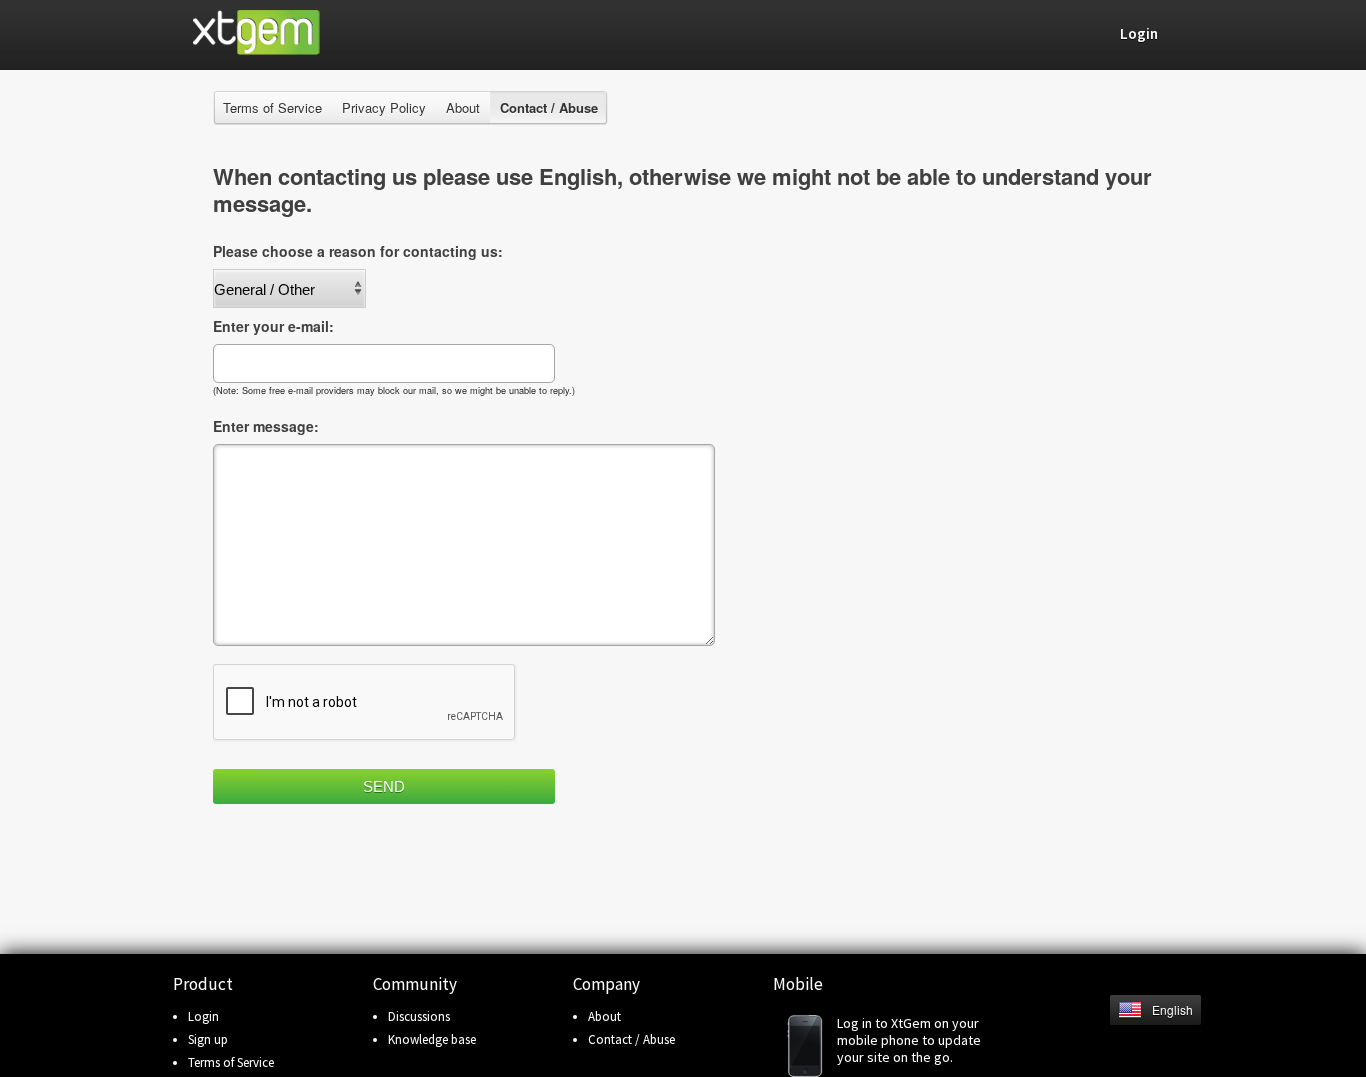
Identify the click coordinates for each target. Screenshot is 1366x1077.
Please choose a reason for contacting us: (358, 251)
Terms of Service (272, 107)
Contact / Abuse (631, 1039)
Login (203, 1016)
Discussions (419, 1016)
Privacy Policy (384, 107)
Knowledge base (432, 1039)
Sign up (208, 1039)
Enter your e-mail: (273, 326)
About (463, 107)
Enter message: (266, 426)
